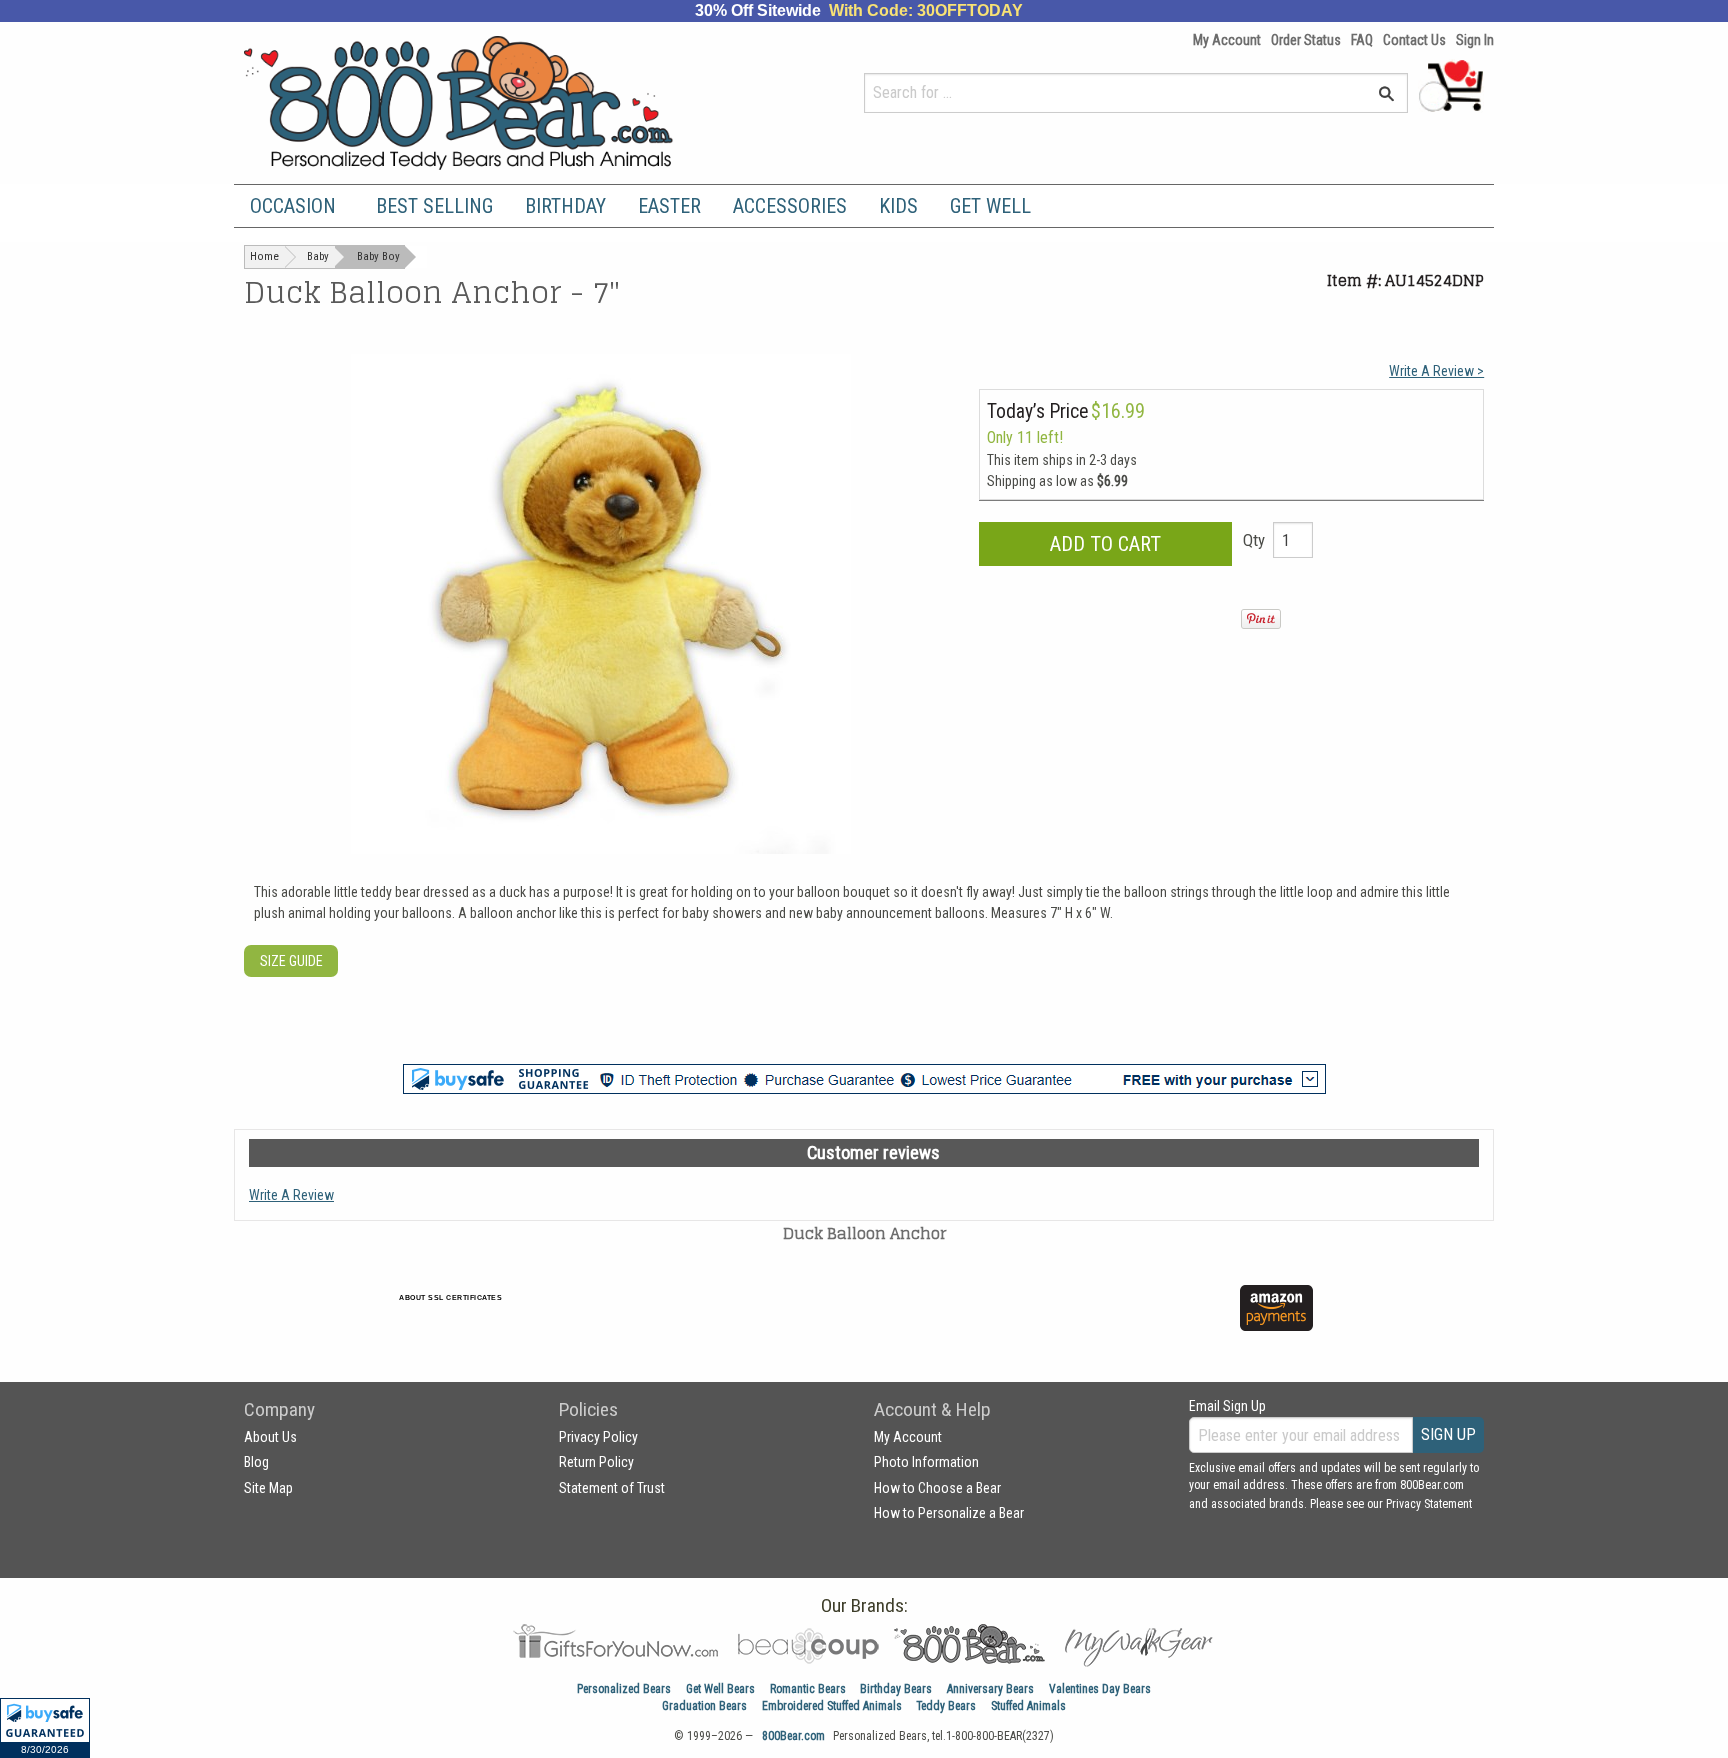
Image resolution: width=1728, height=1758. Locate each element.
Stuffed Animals (1028, 1706)
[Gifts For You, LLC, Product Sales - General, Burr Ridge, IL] (742, 1319)
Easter (669, 206)
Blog (256, 1462)
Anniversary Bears (990, 1689)
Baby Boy (378, 256)
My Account (1227, 40)
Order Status (1306, 40)
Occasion (293, 206)
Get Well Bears (720, 1689)
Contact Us (1414, 40)
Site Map (268, 1488)
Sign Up (1448, 1434)
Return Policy (596, 1462)
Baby (318, 256)
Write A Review (291, 1195)
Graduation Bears (704, 1706)
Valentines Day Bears (1100, 1689)
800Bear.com (793, 1736)
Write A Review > (1436, 371)
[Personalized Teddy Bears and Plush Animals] (496, 102)
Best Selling (434, 206)
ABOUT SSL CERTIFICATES (450, 1297)
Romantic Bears (808, 1689)
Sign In (1475, 40)
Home (264, 256)
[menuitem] (297, 206)
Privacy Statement (1429, 1504)
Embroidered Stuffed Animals (832, 1706)
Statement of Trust (612, 1488)
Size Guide (291, 961)
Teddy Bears (946, 1706)
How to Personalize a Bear (949, 1513)
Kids (898, 206)
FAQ (1362, 40)
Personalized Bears (624, 1689)
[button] (45, 1728)
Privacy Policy (598, 1437)
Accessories (790, 206)
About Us (270, 1437)
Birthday (565, 206)
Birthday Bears (896, 1689)
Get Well (990, 206)
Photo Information (926, 1462)
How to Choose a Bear (937, 1488)
